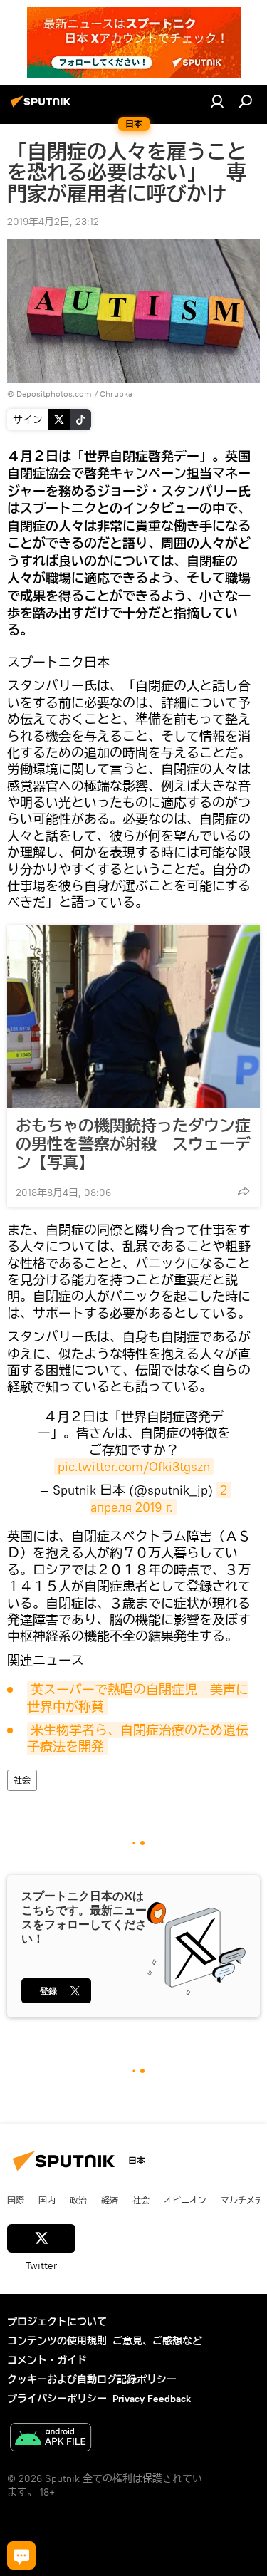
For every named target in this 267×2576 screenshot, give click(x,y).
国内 (47, 2200)
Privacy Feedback (152, 2399)
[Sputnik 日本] (43, 107)
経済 (110, 2200)
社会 (22, 1780)
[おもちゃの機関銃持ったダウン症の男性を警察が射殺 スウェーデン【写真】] (133, 1017)
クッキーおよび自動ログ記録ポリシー (92, 2379)
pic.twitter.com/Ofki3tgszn (134, 1466)
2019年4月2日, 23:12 (53, 222)
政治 (78, 2200)
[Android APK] (51, 2439)
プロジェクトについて (57, 2322)
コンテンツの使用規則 (57, 2341)
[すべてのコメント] (21, 2555)
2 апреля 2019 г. (161, 1498)
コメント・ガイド (47, 2360)
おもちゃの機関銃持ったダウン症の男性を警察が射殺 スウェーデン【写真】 (133, 1144)
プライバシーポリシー (57, 2399)
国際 (16, 2200)
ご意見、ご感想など (157, 2341)
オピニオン (185, 2200)
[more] (244, 1191)
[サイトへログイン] (217, 101)
